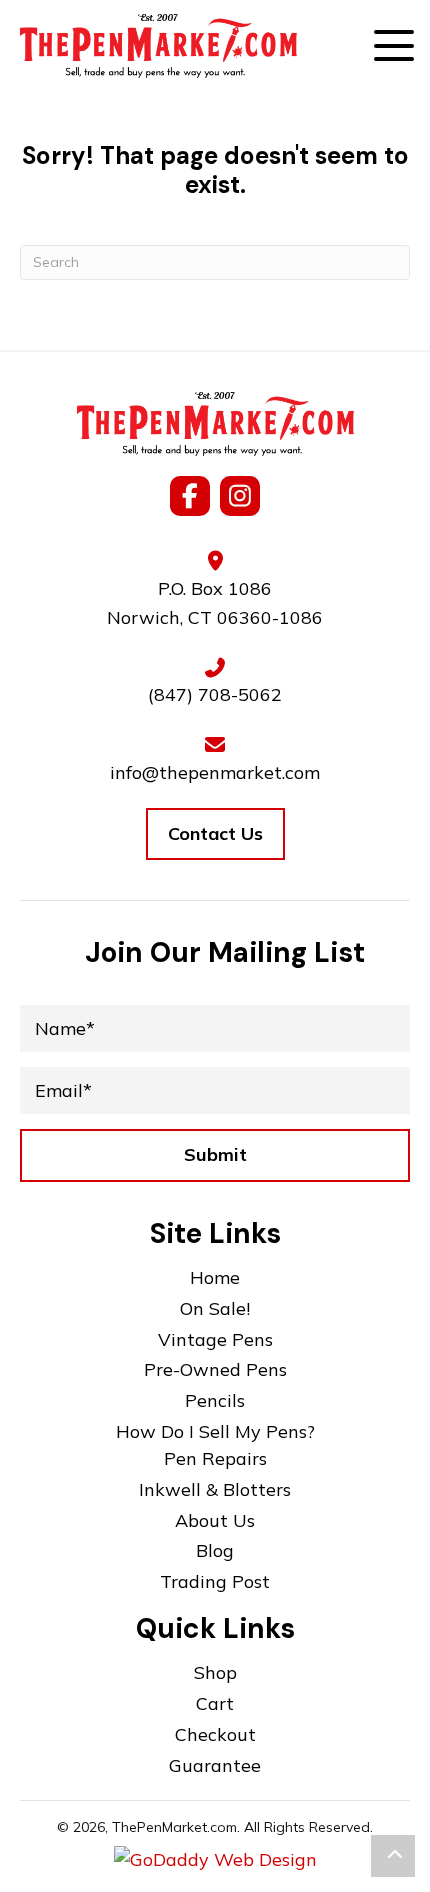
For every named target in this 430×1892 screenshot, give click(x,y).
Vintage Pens (215, 1339)
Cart (215, 1703)
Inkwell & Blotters (215, 1489)
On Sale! (215, 1308)
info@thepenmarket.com (215, 772)
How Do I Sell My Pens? (215, 1431)
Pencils (215, 1400)
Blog (215, 1550)
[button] (394, 50)
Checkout (215, 1734)
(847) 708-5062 (215, 694)
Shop (215, 1672)
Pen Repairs (215, 1458)
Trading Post (215, 1581)
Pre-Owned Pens (215, 1369)
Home (215, 1277)
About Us (215, 1520)
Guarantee (215, 1765)
